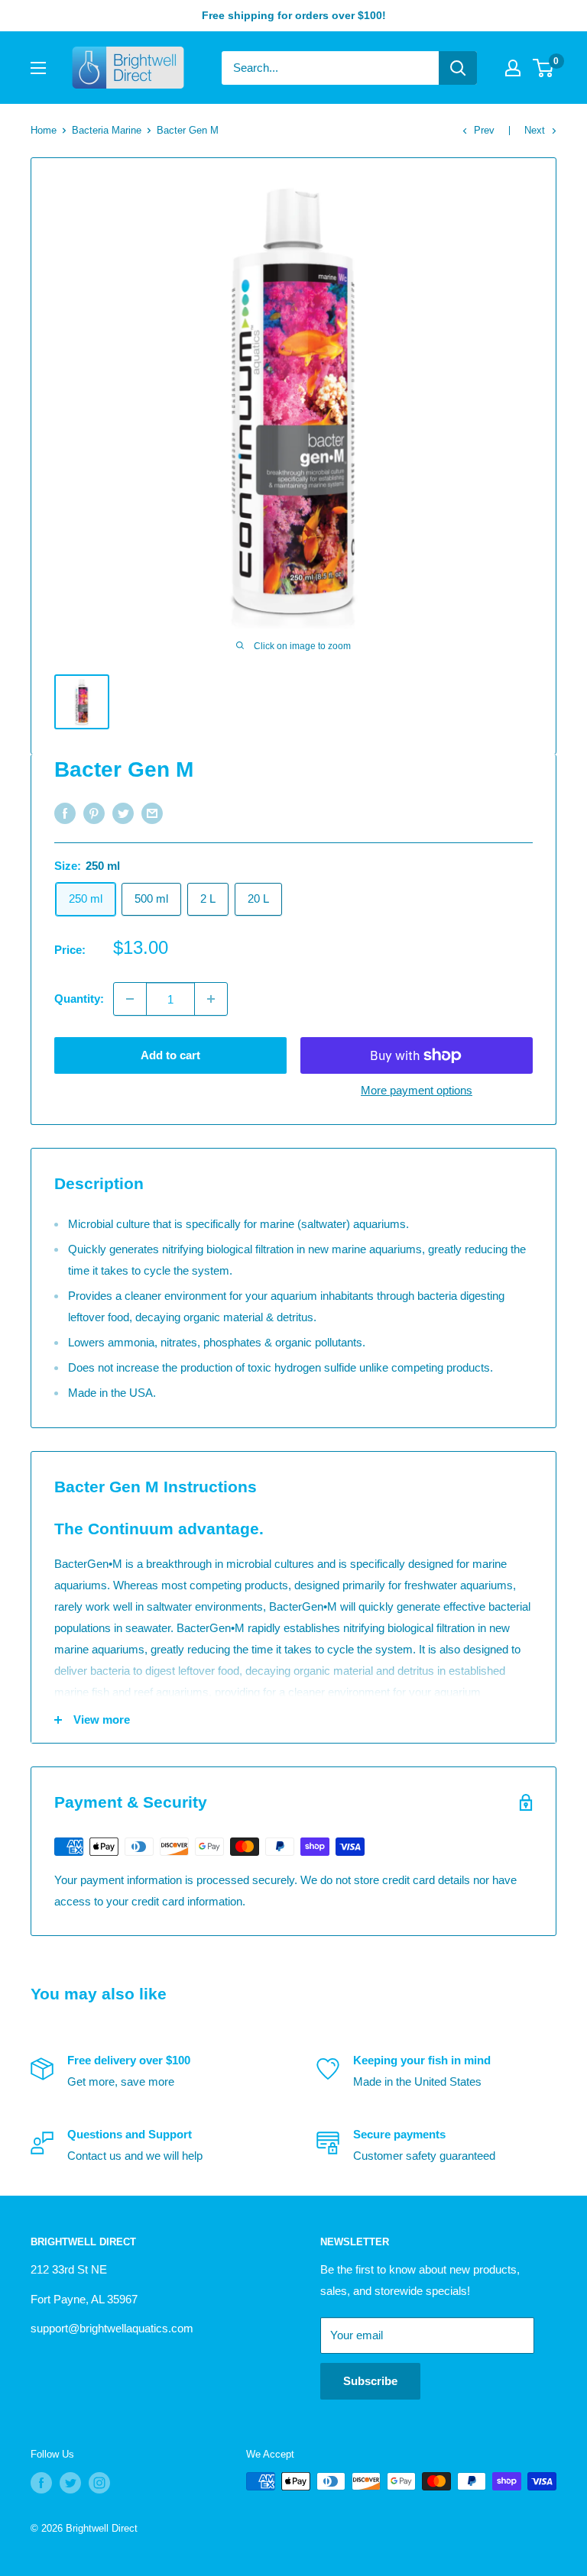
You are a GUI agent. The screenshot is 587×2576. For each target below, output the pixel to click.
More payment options (417, 1090)
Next (535, 130)
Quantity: (79, 999)
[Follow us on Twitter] (70, 2483)
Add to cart (170, 1055)
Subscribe (370, 2381)
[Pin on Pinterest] (94, 813)
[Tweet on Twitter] (123, 813)
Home (44, 130)
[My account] (513, 68)
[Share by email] (152, 813)
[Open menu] (38, 68)
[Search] (458, 68)
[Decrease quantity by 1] (130, 999)
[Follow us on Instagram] (99, 2483)
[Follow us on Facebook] (41, 2483)
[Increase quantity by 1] (211, 999)
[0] (544, 68)
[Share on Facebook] (65, 813)
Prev (484, 130)
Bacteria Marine (107, 130)
